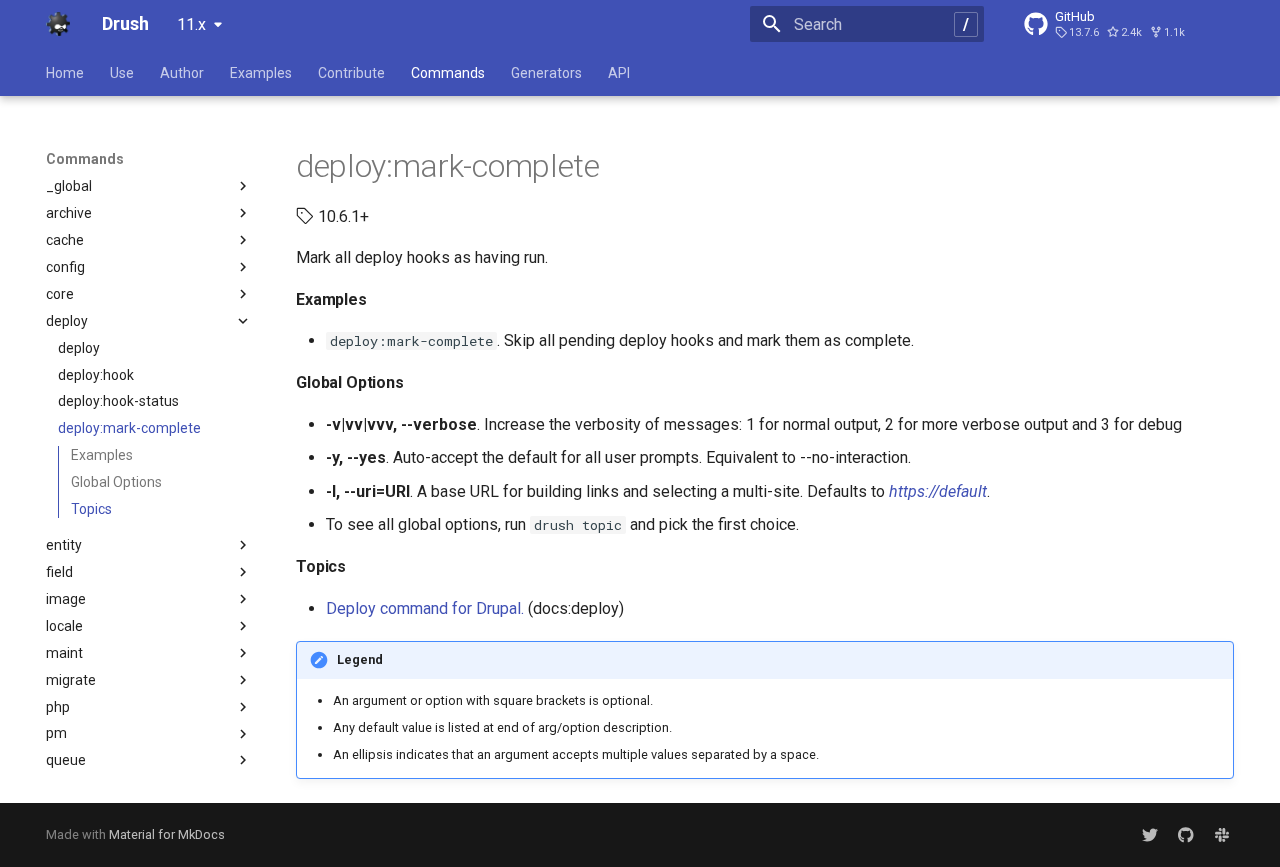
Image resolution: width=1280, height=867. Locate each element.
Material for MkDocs (167, 834)
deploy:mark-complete (129, 428)
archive (69, 213)
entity (64, 545)
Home (65, 73)
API (619, 73)
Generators (546, 73)
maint (64, 653)
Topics (91, 509)
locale (64, 626)
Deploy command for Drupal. (425, 608)
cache (65, 240)
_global (69, 186)
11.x (191, 24)
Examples (261, 73)
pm (56, 733)
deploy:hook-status (118, 401)
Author (182, 73)
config (65, 267)
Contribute (351, 73)
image (66, 599)
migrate (71, 680)
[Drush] (58, 24)
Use (122, 73)
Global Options (116, 482)
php (58, 707)
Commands (448, 73)
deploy (67, 321)
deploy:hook (96, 375)
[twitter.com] (1150, 835)
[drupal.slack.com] (1222, 835)
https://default (938, 491)
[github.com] (1186, 835)
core (60, 294)
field (59, 572)
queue (66, 760)
